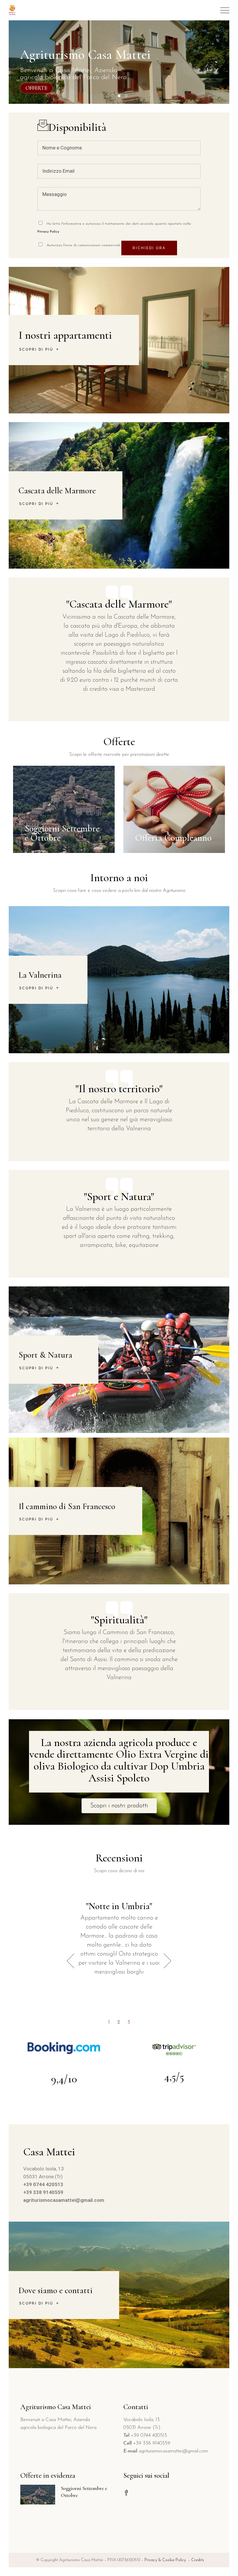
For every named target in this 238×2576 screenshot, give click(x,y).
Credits (198, 2560)
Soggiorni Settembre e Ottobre (62, 833)
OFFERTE (36, 88)
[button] (119, 1806)
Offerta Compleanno (173, 838)
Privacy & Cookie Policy (166, 2560)
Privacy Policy (48, 232)
